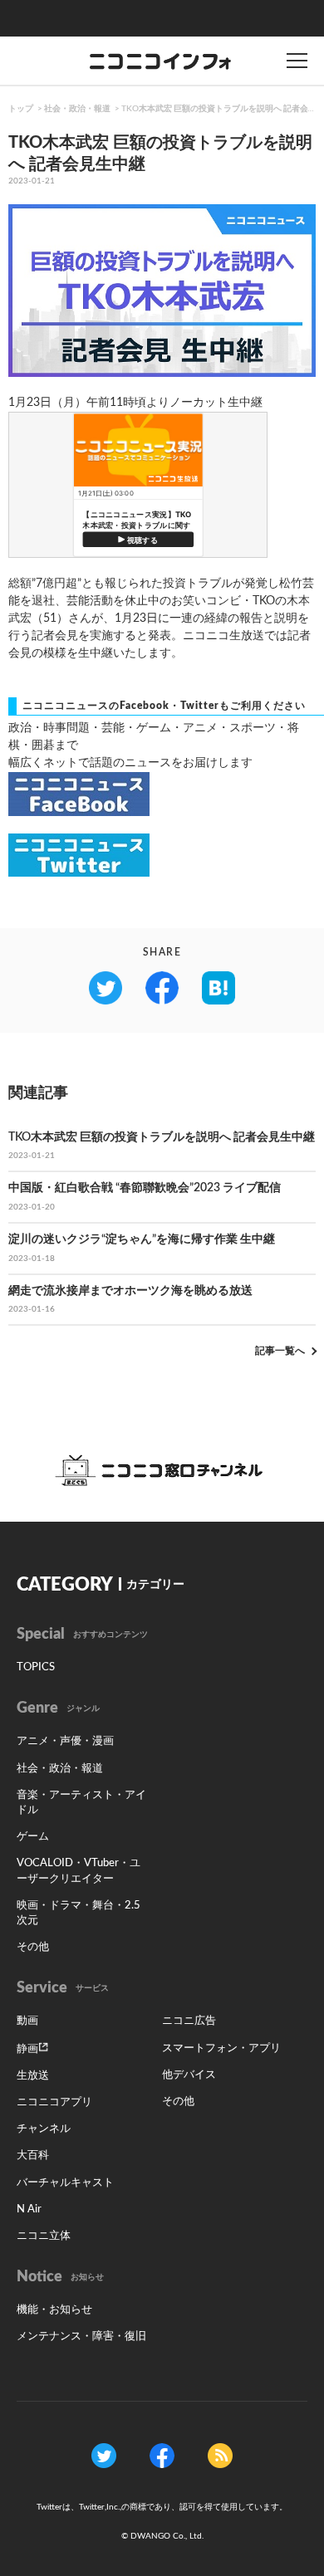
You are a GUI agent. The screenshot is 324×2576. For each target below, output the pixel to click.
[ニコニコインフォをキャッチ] (220, 2455)
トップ (21, 109)
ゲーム (33, 1837)
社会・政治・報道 (77, 109)
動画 (27, 2021)
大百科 (33, 2156)
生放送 (33, 2076)
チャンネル (44, 2129)
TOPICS (36, 1667)
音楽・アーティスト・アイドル (81, 1803)
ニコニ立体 (44, 2236)
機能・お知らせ (54, 2310)
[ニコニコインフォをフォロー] (104, 2455)
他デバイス (189, 2075)
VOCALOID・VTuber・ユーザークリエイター (79, 1871)
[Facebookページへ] (162, 2455)
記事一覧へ (280, 1351)
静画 (27, 2049)
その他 (33, 1947)
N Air (29, 2209)
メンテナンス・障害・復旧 (81, 2336)
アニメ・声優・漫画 (65, 1741)
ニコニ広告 (189, 2021)
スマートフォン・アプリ (221, 2048)
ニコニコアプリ (54, 2102)
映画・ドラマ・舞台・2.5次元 (79, 1913)
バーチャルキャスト (65, 2183)
